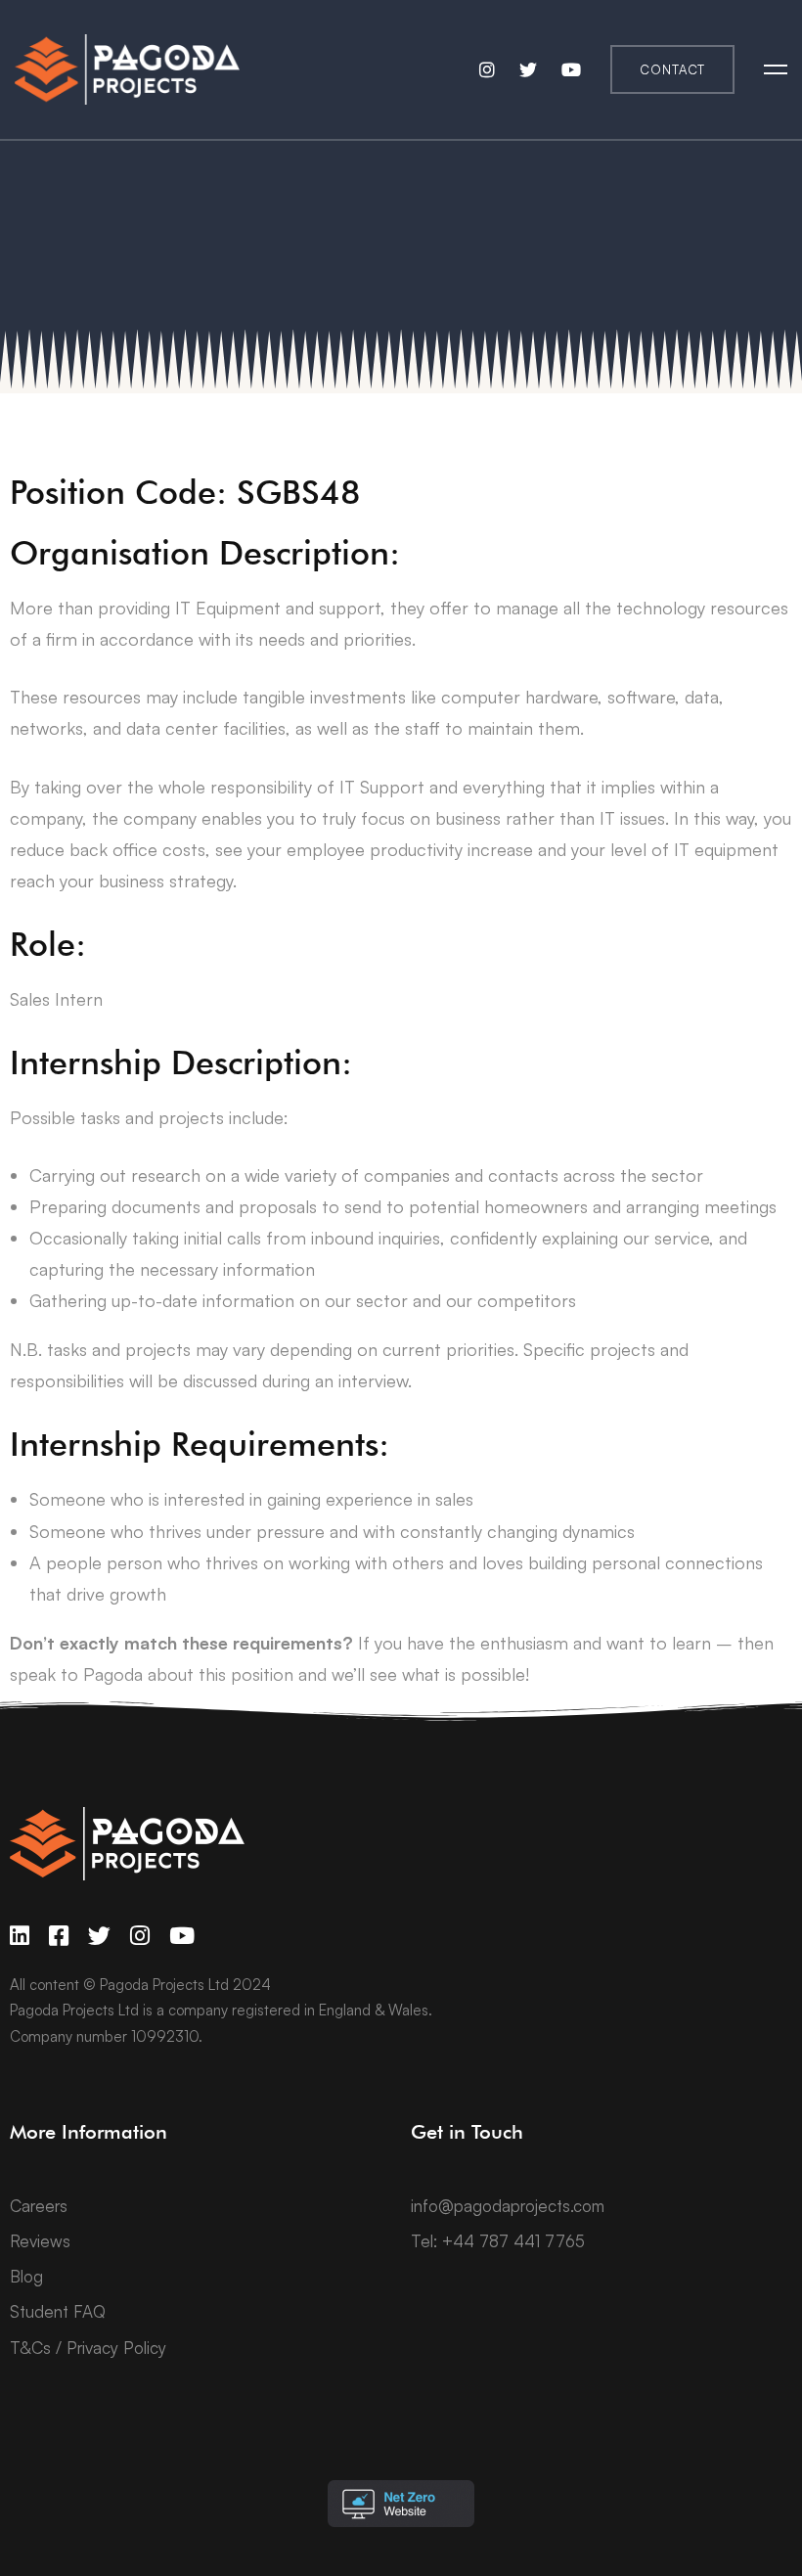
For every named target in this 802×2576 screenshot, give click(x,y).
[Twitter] (99, 1936)
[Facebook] (59, 1936)
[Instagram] (140, 1936)
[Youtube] (182, 1936)
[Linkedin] (20, 1936)
